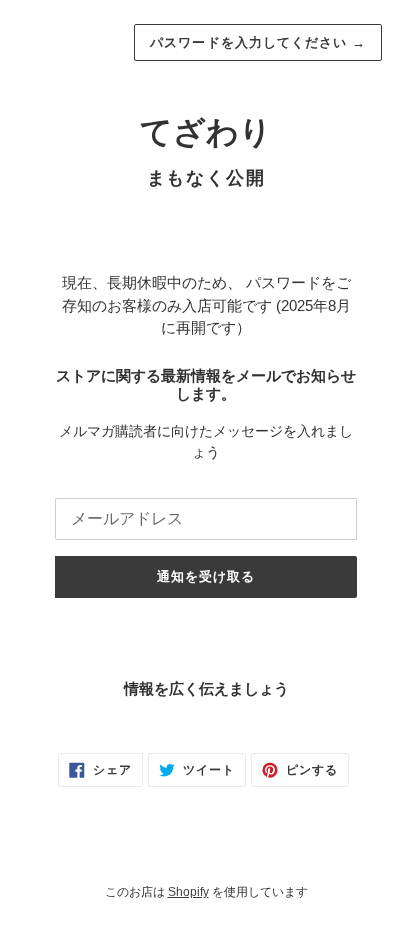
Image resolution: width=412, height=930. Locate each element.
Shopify (188, 892)
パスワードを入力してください (258, 42)
